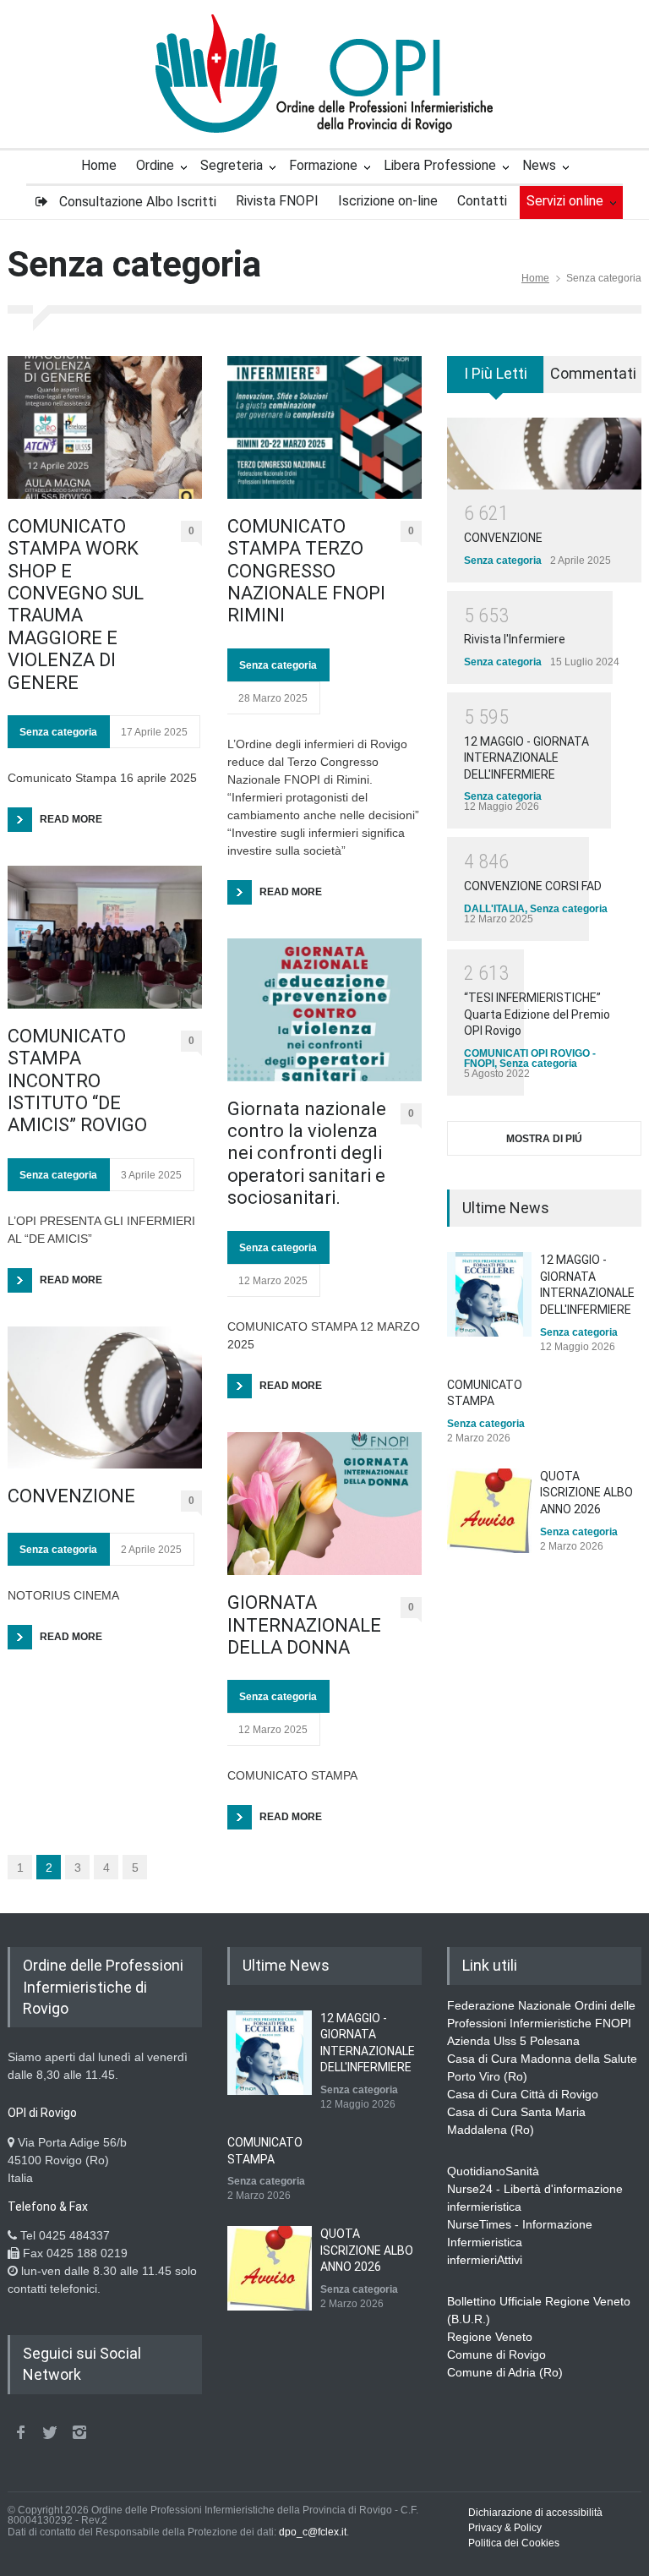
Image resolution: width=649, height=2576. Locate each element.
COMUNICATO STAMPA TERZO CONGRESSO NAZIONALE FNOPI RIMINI (306, 571)
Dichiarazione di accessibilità (535, 2513)
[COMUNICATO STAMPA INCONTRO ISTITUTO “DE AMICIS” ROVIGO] (105, 937)
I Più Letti (496, 373)
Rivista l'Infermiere (515, 639)
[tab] (496, 380)
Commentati (593, 373)
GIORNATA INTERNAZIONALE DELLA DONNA (304, 1625)
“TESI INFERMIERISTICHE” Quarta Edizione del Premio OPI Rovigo (537, 1014)
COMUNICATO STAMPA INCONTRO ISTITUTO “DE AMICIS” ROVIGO (77, 1081)
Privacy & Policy (505, 2528)
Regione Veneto (490, 2337)
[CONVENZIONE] (105, 1398)
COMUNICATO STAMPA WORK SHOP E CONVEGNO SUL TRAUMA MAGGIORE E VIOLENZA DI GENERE (76, 604)
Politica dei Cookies (514, 2543)
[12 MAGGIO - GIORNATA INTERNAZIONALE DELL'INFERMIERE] (489, 1294)
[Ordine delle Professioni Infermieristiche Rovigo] (324, 105)
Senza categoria (58, 732)
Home (535, 278)
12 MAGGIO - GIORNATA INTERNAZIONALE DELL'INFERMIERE (526, 758)
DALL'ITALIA (494, 909)
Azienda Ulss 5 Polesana (513, 2041)
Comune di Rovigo (496, 2354)
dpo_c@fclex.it (313, 2532)
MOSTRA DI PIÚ (544, 1139)
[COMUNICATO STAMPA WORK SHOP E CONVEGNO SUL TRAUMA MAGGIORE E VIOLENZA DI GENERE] (105, 427)
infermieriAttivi (485, 2260)
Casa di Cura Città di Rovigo (523, 2094)
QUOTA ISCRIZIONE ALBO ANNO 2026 (586, 1493)
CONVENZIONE (71, 1496)
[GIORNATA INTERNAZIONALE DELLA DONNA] (324, 1504)
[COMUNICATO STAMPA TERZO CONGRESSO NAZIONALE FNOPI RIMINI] (324, 427)
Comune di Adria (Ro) (505, 2372)
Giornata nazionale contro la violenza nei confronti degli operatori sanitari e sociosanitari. (307, 1154)
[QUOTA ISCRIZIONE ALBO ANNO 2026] (489, 1511)
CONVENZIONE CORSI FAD (533, 886)
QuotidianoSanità (493, 2171)
